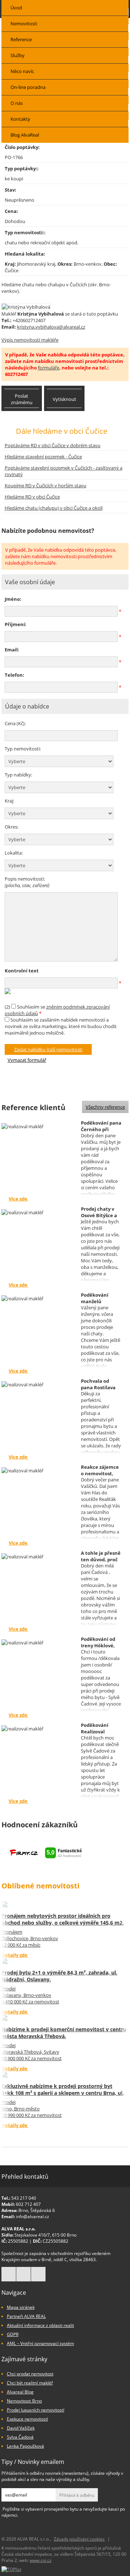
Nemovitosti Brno (24, 2401)
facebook (9, 2274)
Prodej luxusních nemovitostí (36, 2410)
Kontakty (20, 119)
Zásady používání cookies (79, 2539)
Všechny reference (105, 1107)
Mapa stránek (21, 2307)
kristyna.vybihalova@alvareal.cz (51, 327)
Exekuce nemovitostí (27, 2419)
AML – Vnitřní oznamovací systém (40, 2343)
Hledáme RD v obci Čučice (32, 497)
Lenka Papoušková (25, 2446)
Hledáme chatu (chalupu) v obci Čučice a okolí (54, 508)
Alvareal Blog (20, 2392)
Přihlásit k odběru (77, 2495)
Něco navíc (22, 71)
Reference (21, 39)
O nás (17, 103)
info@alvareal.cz (32, 2216)
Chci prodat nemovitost (30, 2374)
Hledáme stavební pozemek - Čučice (43, 457)
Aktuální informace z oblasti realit (40, 2325)
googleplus (23, 2274)
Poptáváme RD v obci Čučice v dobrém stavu (53, 445)
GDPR (13, 2334)
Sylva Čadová (20, 2437)
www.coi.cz (41, 2560)
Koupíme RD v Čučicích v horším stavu (45, 485)
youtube (38, 2274)
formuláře (49, 368)
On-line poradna (28, 87)
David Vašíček (21, 2428)
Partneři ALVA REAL (26, 2316)
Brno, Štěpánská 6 (37, 2210)
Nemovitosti (24, 23)
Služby (18, 55)
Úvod (16, 8)
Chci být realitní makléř (30, 2383)
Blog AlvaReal (25, 135)
